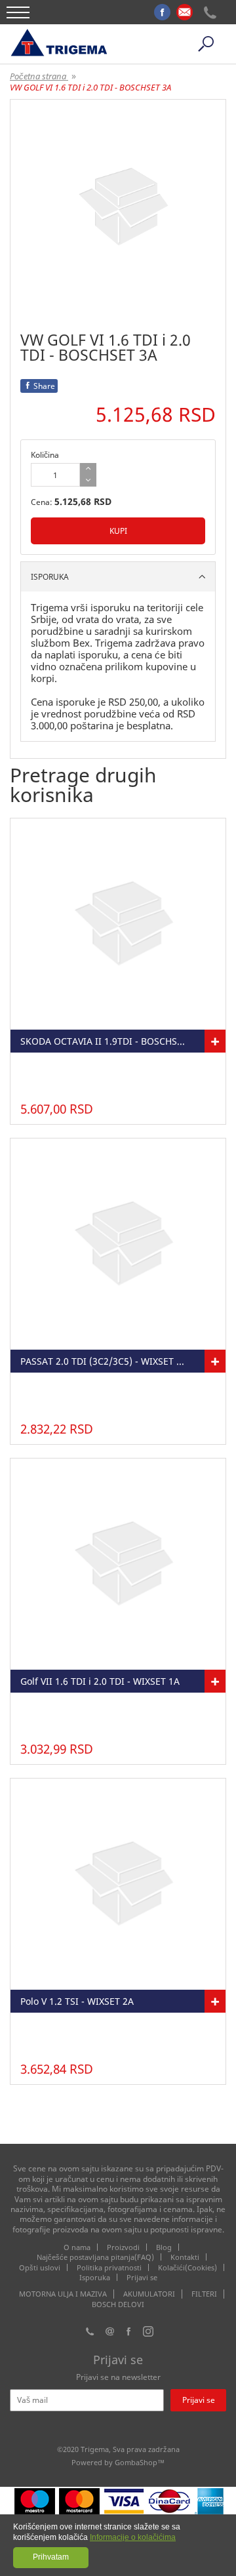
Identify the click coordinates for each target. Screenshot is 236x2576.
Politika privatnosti (109, 2267)
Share (44, 386)
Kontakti (185, 2257)
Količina (45, 455)
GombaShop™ (140, 2462)
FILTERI (204, 2294)
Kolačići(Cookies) (187, 2267)
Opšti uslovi (40, 2267)
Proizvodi (123, 2247)
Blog (164, 2247)
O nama (77, 2247)
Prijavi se (142, 2277)
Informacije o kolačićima (133, 2537)
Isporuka (95, 2277)
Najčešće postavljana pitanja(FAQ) (95, 2257)
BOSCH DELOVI (118, 2304)
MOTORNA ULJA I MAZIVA (63, 2294)
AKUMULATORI (149, 2294)
